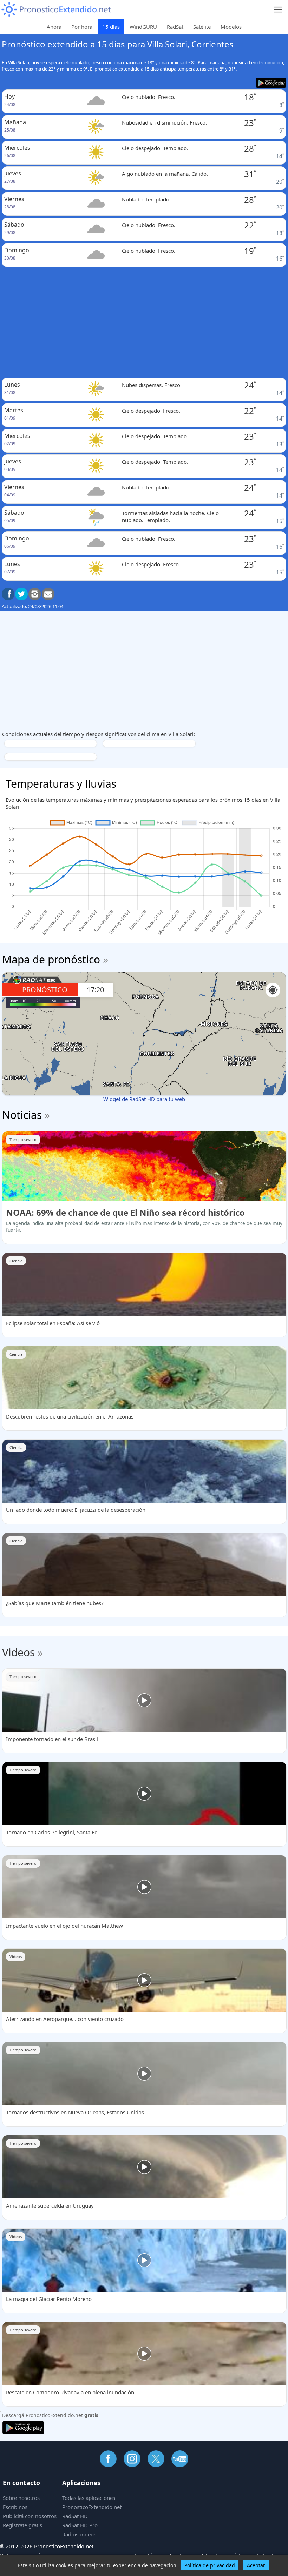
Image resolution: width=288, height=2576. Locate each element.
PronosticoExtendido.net (92, 2507)
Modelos (231, 27)
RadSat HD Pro (80, 2525)
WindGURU (143, 27)
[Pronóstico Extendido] (56, 10)
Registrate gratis (22, 2525)
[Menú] (278, 10)
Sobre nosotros (21, 2498)
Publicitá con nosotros (30, 2516)
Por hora (82, 27)
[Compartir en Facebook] (8, 594)
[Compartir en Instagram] (35, 594)
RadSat (175, 27)
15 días (111, 27)
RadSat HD (75, 2516)
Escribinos (15, 2507)
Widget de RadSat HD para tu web (144, 1099)
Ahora (54, 27)
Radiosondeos (79, 2534)
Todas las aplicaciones (89, 2498)
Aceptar (256, 2565)
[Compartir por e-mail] (48, 594)
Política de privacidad (210, 2565)
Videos (18, 1652)
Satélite (202, 27)
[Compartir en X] (21, 594)
